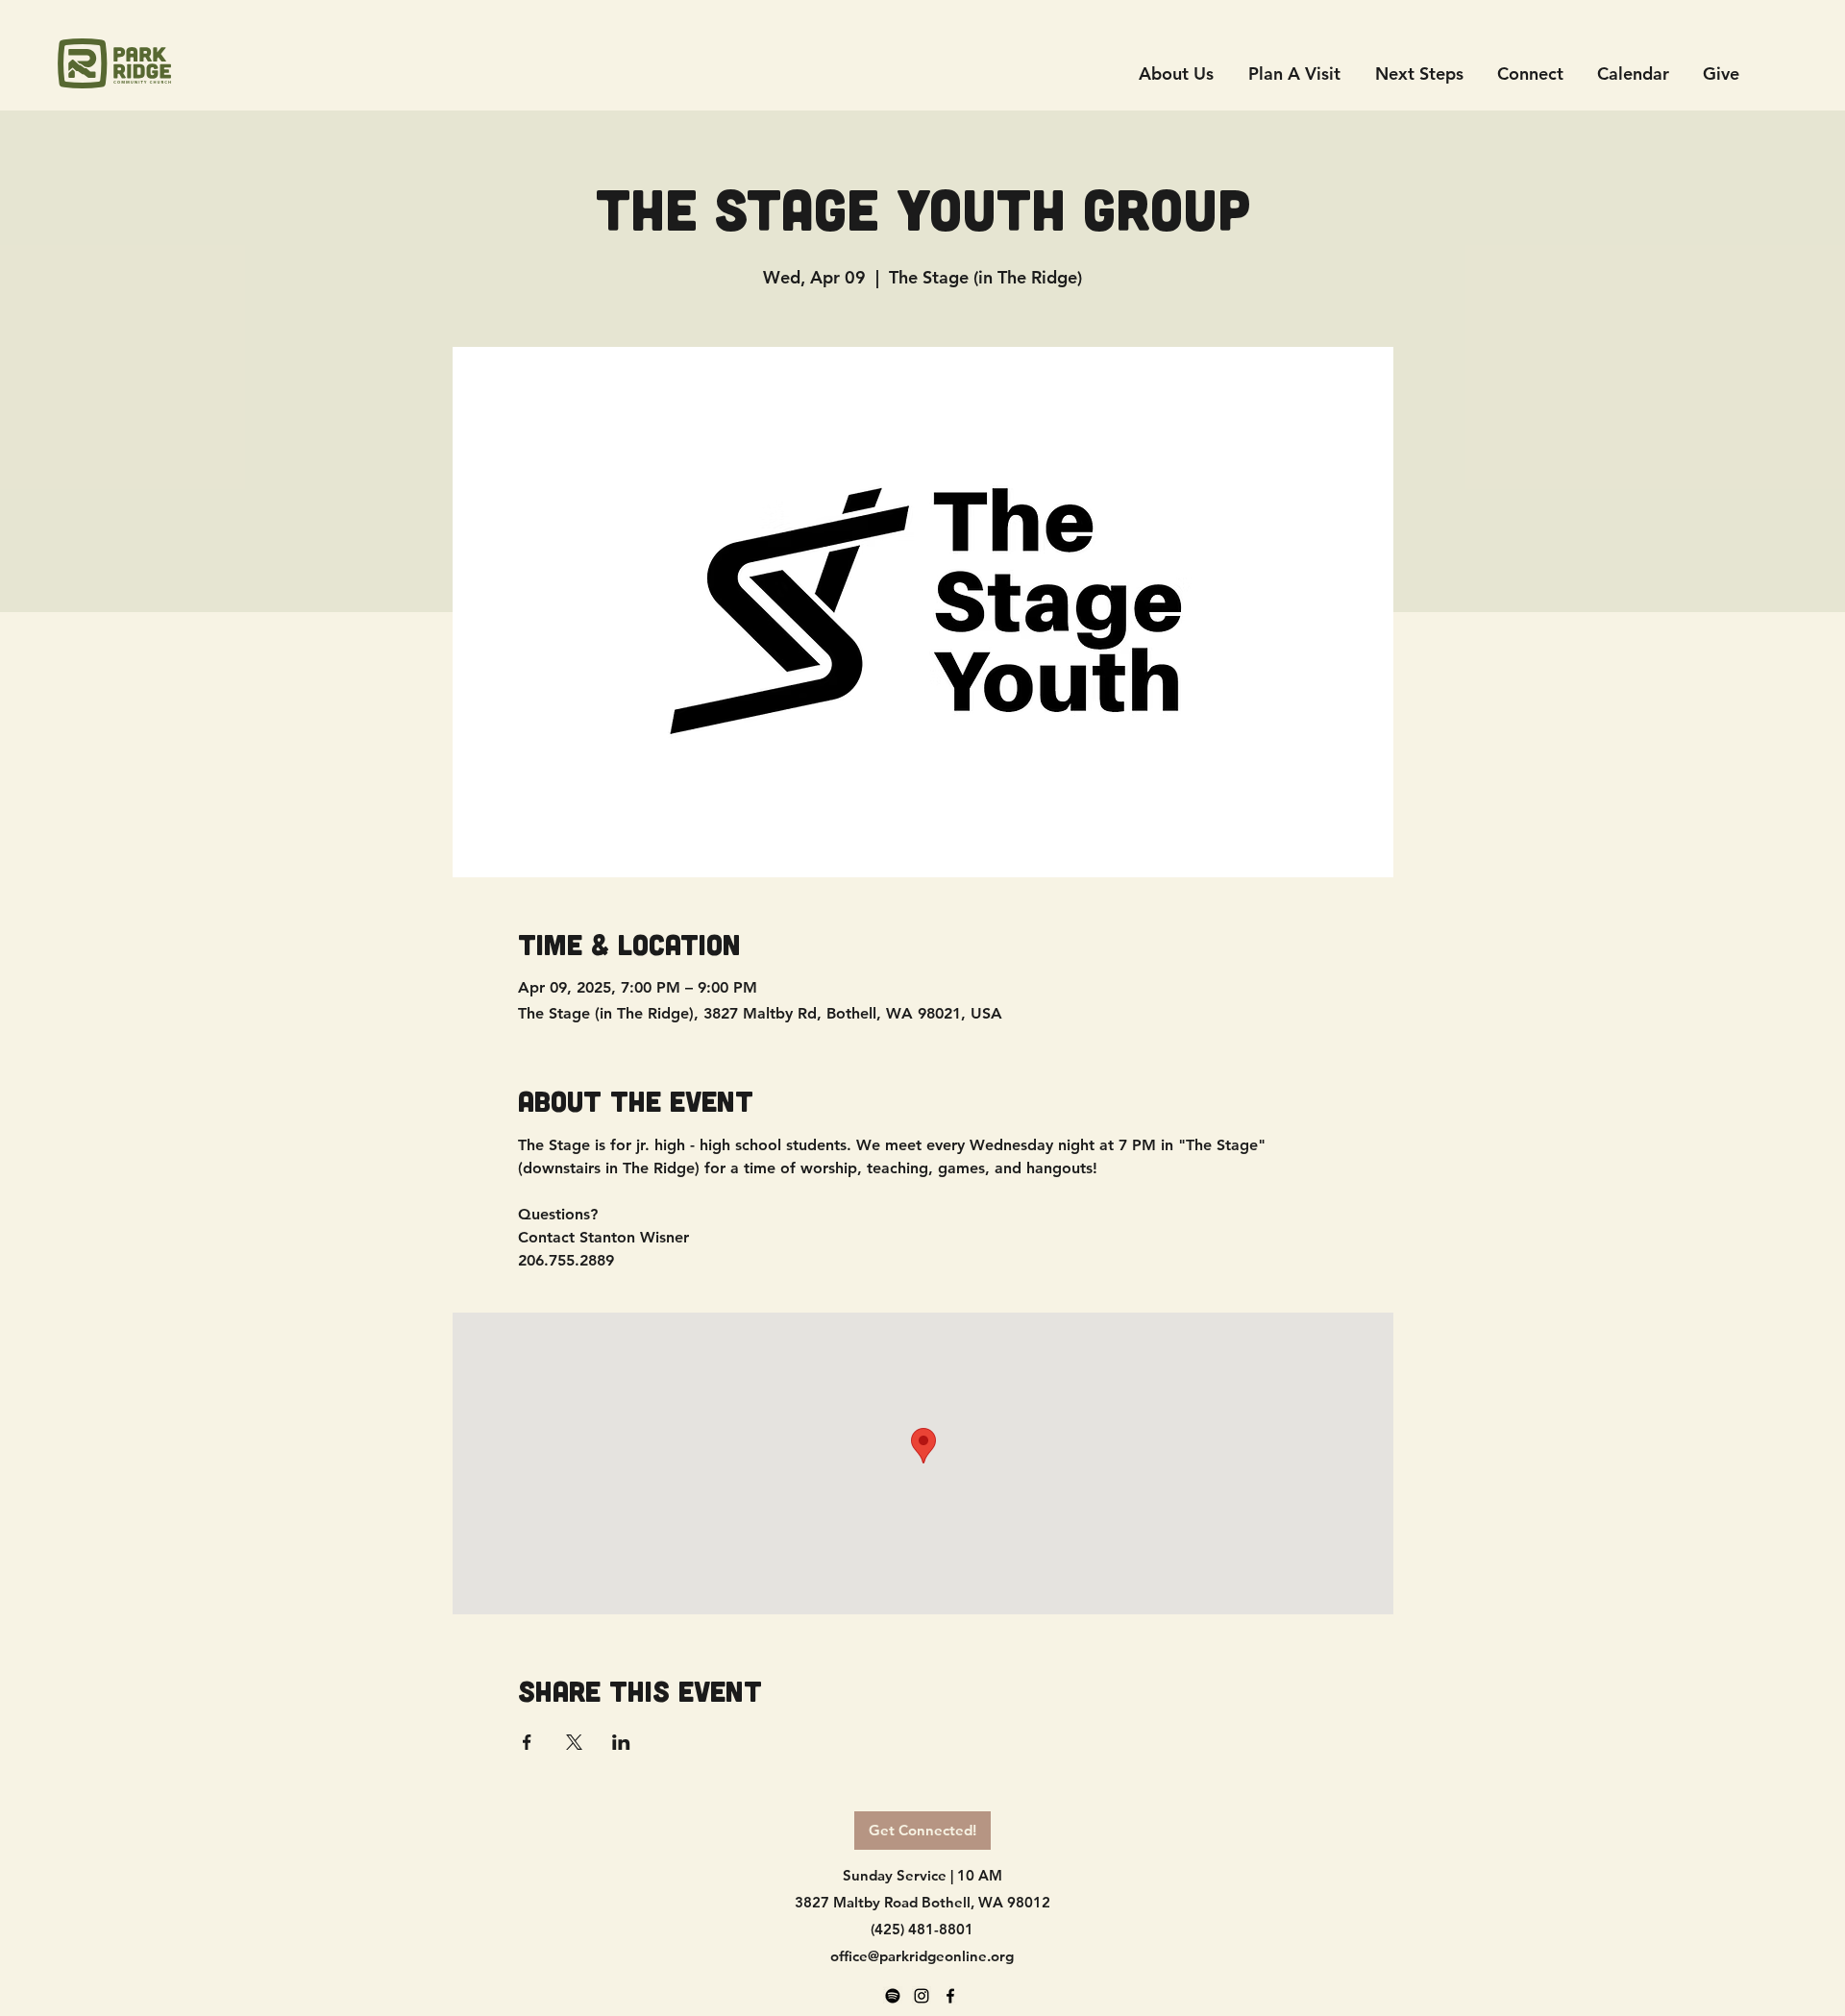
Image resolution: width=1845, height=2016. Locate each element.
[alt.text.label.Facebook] (950, 1996)
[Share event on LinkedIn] (621, 1742)
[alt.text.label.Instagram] (922, 1996)
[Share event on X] (574, 1742)
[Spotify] (893, 1996)
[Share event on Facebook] (527, 1742)
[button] (1530, 74)
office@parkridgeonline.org (922, 1956)
